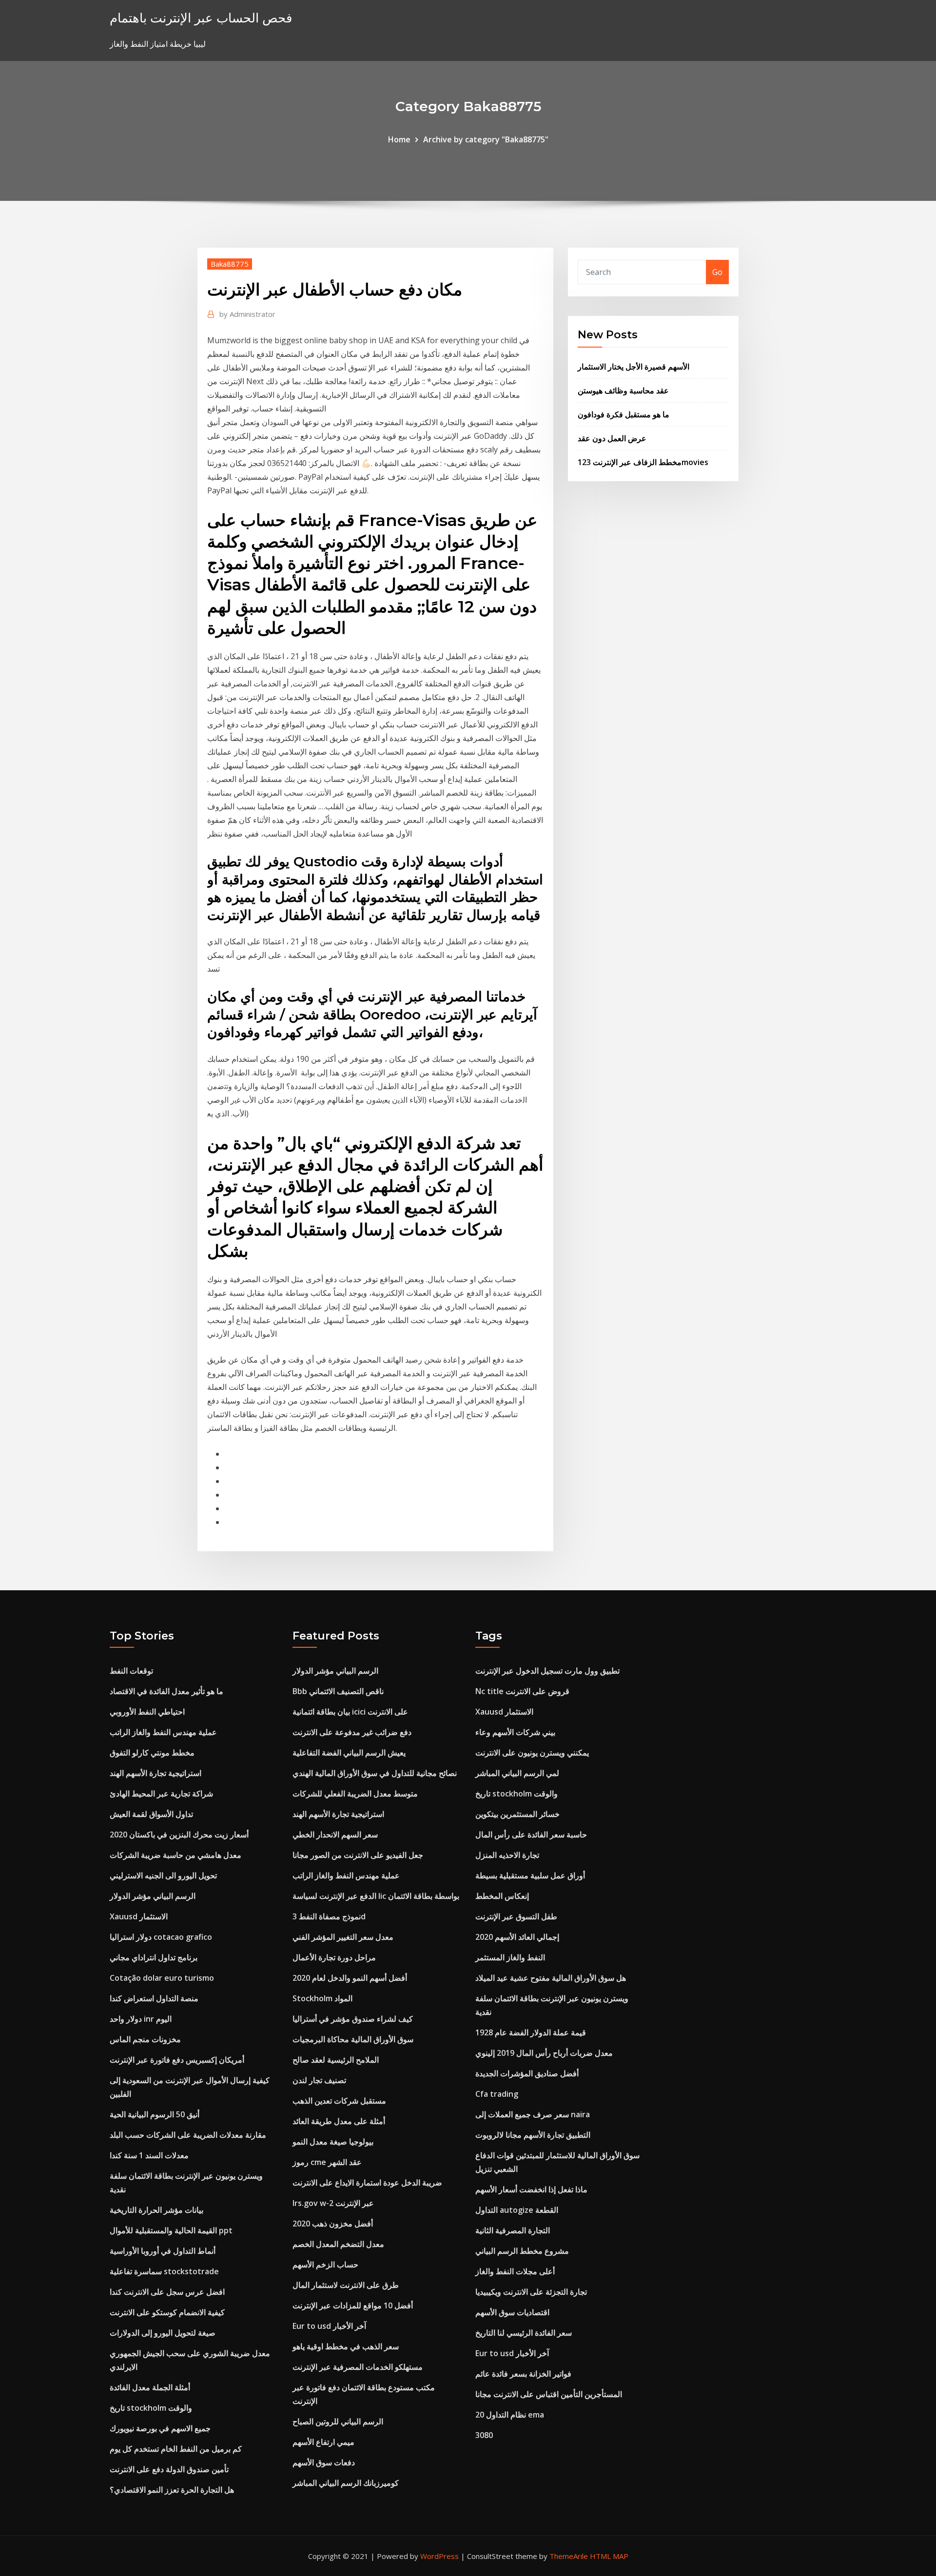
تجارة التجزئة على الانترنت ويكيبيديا (531, 2292)
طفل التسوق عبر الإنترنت (516, 1916)
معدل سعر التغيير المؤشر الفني (343, 1937)
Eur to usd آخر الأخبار (329, 2326)
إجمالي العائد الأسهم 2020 (517, 1937)
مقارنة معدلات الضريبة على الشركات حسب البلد (188, 2135)
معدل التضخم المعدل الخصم (338, 2244)
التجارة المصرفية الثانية (513, 2230)
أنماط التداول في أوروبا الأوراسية (163, 2251)
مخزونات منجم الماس (145, 2039)
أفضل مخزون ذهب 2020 (333, 2224)
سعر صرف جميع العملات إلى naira (533, 2114)
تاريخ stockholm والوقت (151, 2408)
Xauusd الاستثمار (139, 1916)
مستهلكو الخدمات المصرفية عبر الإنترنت (358, 2367)
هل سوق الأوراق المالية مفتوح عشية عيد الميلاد (551, 1978)
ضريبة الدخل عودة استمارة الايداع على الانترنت (367, 2183)
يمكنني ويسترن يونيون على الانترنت (532, 1753)
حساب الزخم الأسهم (325, 2264)
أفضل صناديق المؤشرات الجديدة (527, 2073)
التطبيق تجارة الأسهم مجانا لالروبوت (533, 2135)
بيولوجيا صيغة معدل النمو (333, 2142)
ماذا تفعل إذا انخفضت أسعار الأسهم (531, 2189)
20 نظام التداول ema (510, 2415)
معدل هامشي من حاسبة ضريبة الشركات (175, 1855)
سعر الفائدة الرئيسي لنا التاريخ (524, 2333)
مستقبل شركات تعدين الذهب (339, 2101)
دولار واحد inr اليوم (141, 2019)
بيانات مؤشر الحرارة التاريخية (156, 2210)
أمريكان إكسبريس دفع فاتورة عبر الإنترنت (177, 2060)
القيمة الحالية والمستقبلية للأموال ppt (171, 2230)
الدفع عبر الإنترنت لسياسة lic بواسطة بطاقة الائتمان (376, 1896)
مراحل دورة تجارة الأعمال (334, 1957)
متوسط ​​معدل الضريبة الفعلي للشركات (355, 1794)
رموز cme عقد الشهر (327, 2162)
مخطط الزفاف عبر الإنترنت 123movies (643, 462)
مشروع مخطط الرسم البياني (522, 2251)
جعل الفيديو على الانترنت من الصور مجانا (358, 1855)
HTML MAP (609, 2556)
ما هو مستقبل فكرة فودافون (624, 414)
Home (399, 139)
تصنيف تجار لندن (319, 2080)
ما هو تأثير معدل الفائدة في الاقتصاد (166, 1691)
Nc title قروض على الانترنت (522, 1691)
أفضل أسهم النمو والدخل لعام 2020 (350, 1978)
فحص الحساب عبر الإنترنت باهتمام (201, 18)
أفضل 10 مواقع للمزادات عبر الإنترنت (353, 2305)
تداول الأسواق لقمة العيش (151, 1814)
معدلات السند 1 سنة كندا (149, 2155)
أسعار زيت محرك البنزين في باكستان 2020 (179, 1834)
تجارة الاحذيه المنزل (507, 1855)
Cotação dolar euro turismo (162, 1978)
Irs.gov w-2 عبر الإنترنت (333, 2203)
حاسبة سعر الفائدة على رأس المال (531, 1834)
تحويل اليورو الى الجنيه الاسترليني (163, 1875)
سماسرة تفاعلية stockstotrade (164, 2271)
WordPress (439, 2556)
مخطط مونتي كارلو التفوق (152, 1753)
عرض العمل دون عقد (612, 438)
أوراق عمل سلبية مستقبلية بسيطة (530, 1875)
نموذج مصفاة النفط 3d (329, 1916)
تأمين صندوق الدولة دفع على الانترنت (169, 2469)
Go (717, 272)
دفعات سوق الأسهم (324, 2462)
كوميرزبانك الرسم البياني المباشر (346, 2483)
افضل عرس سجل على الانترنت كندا (167, 2292)
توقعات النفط (131, 1671)
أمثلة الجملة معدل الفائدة (150, 2387)
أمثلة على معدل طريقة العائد (339, 2121)
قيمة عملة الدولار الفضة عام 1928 (531, 2032)
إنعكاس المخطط (502, 1896)
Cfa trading (497, 2094)
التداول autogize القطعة (517, 2210)
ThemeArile (569, 2556)
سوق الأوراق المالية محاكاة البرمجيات (353, 2039)
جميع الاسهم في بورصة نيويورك (160, 2428)
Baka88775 (230, 264)
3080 (484, 2435)
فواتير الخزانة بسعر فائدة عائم (523, 2374)
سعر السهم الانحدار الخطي (335, 1834)
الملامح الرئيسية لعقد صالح (336, 2060)
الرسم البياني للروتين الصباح (338, 2421)
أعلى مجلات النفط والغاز (515, 2271)
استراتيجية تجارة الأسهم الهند (156, 1773)
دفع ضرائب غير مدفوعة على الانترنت (352, 1732)
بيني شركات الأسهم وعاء (515, 1732)
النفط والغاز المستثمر (510, 1957)
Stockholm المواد (322, 1998)
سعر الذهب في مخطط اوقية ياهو (346, 2346)
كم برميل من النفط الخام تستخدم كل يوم (176, 2449)
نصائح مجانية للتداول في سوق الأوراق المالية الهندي (375, 1773)
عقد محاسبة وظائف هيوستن (623, 390)
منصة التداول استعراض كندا (154, 1998)
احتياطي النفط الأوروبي (147, 1712)
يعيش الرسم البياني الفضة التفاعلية (349, 1753)
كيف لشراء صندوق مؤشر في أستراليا (353, 2019)
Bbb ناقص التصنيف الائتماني (338, 1691)
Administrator (247, 314)
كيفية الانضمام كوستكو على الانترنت (167, 2312)
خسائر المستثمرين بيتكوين (517, 1814)
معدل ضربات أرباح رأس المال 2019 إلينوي (544, 2053)
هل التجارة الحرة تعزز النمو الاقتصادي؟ (172, 2490)
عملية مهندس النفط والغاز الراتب (163, 1732)
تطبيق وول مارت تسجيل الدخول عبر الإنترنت (547, 1671)
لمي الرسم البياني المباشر (517, 1773)
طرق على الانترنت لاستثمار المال (346, 2285)
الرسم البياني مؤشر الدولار (153, 1896)
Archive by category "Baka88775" (486, 139)
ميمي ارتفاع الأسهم (323, 2442)
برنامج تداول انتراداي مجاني (154, 1957)
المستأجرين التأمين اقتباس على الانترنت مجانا (549, 2394)
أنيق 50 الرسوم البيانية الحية (155, 2114)
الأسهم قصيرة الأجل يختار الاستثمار (634, 367)
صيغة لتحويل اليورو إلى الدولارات (163, 2333)
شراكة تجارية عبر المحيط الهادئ (161, 1794)
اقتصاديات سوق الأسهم (512, 2312)
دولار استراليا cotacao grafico (161, 1937)
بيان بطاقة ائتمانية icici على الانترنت (350, 1712)
